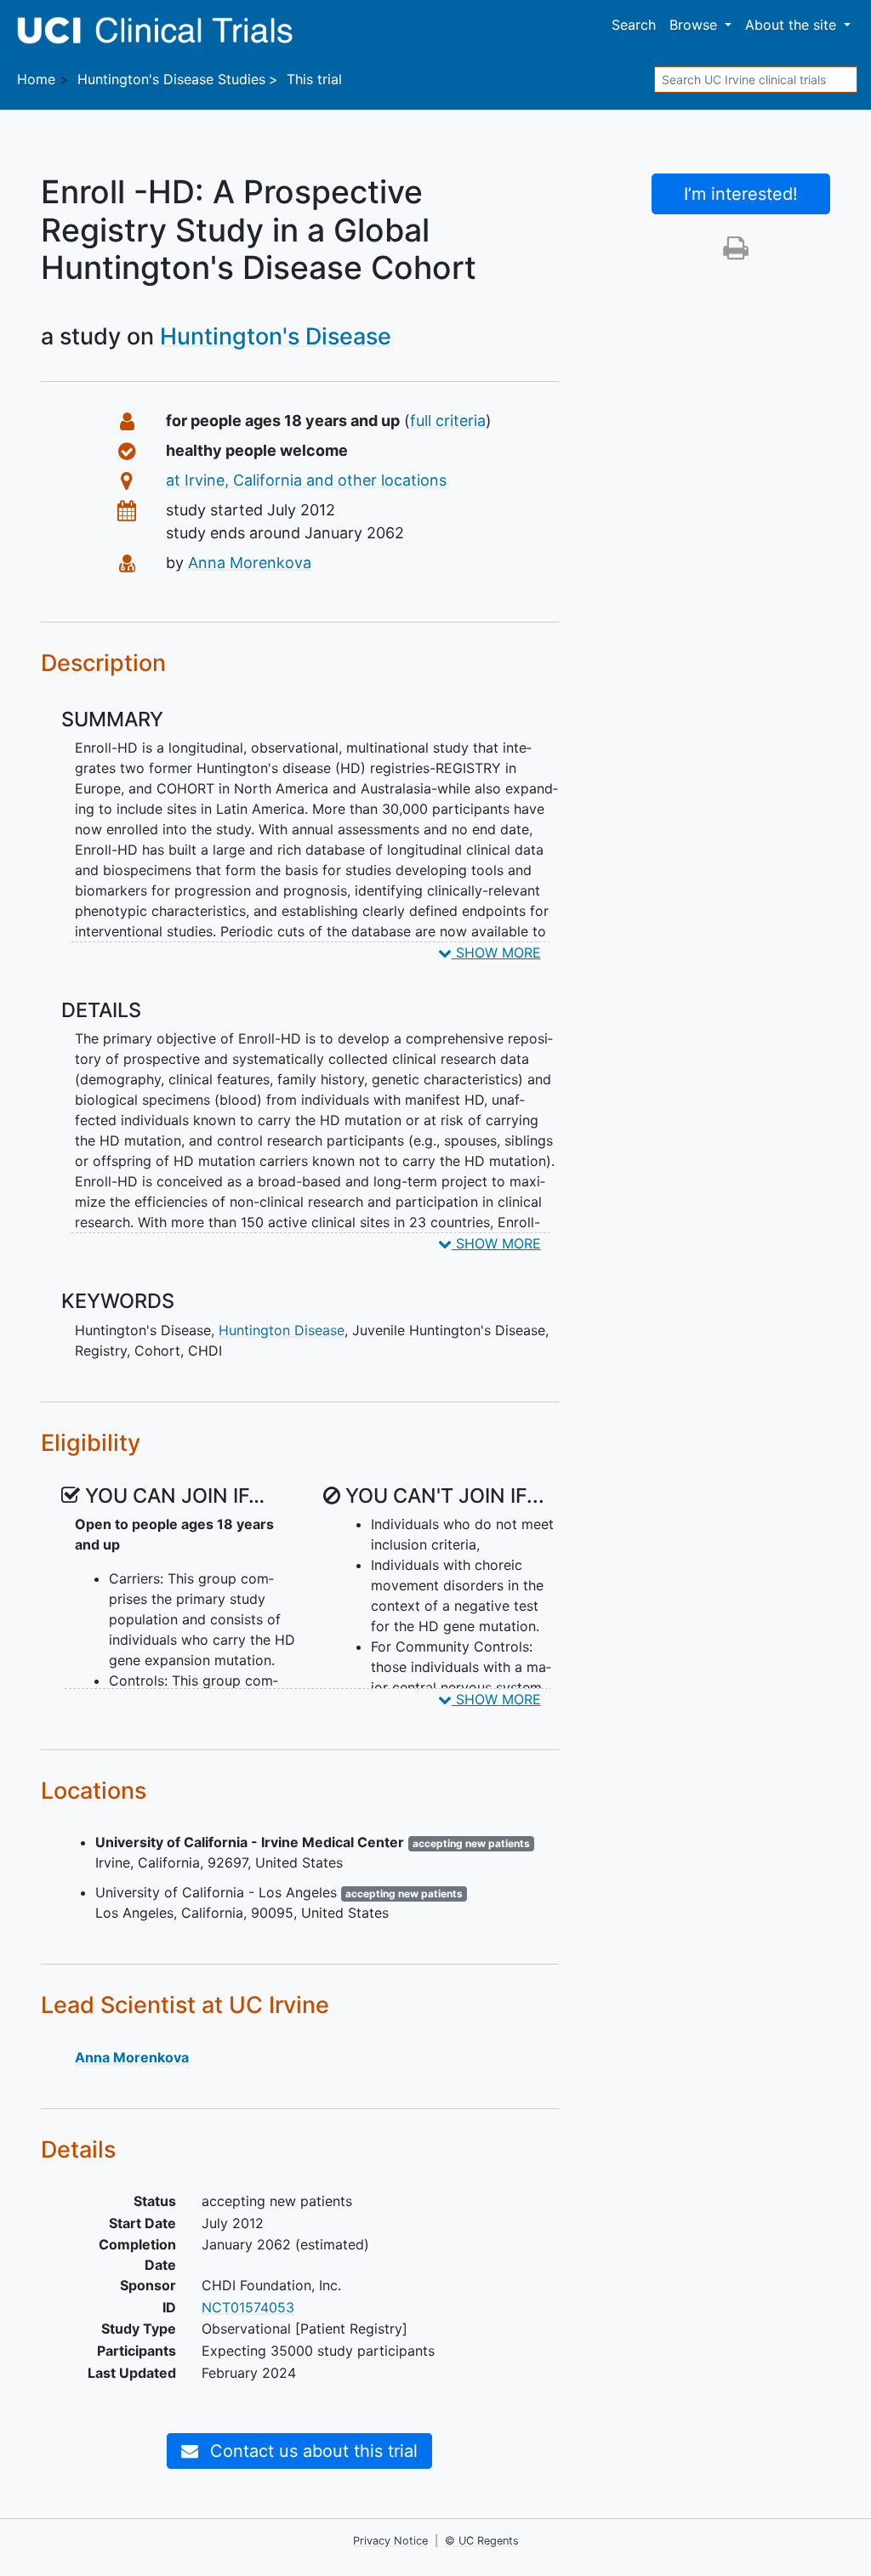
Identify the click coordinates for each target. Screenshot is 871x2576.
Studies (171, 79)
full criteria (448, 421)
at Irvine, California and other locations (306, 480)
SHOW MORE (496, 952)
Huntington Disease (282, 1330)
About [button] (791, 25)
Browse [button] (695, 25)
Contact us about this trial (311, 2451)
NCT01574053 (248, 2307)
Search (634, 25)
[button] (736, 253)
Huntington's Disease (276, 336)
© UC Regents (482, 2541)
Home (36, 79)
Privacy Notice (390, 2541)
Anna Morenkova (250, 563)
